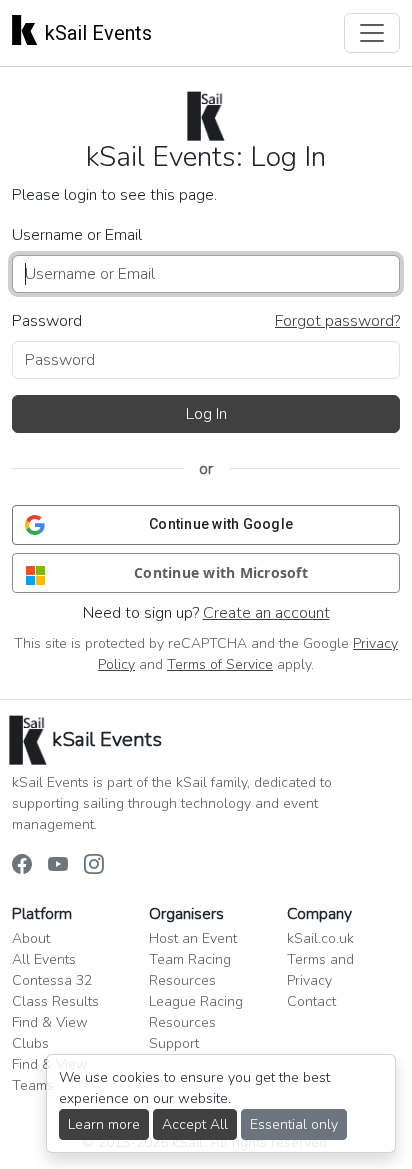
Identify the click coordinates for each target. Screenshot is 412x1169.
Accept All (195, 1124)
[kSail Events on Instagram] (94, 866)
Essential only (294, 1124)
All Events (44, 959)
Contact (311, 1001)
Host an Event (193, 938)
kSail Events (98, 33)
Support (174, 1043)
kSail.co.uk (320, 938)
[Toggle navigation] (372, 33)
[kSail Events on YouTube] (58, 866)
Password (47, 321)
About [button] (31, 938)
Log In (206, 414)
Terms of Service (220, 664)
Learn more (104, 1124)
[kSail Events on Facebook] (22, 866)
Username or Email (77, 235)
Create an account (266, 613)
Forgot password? (337, 321)
